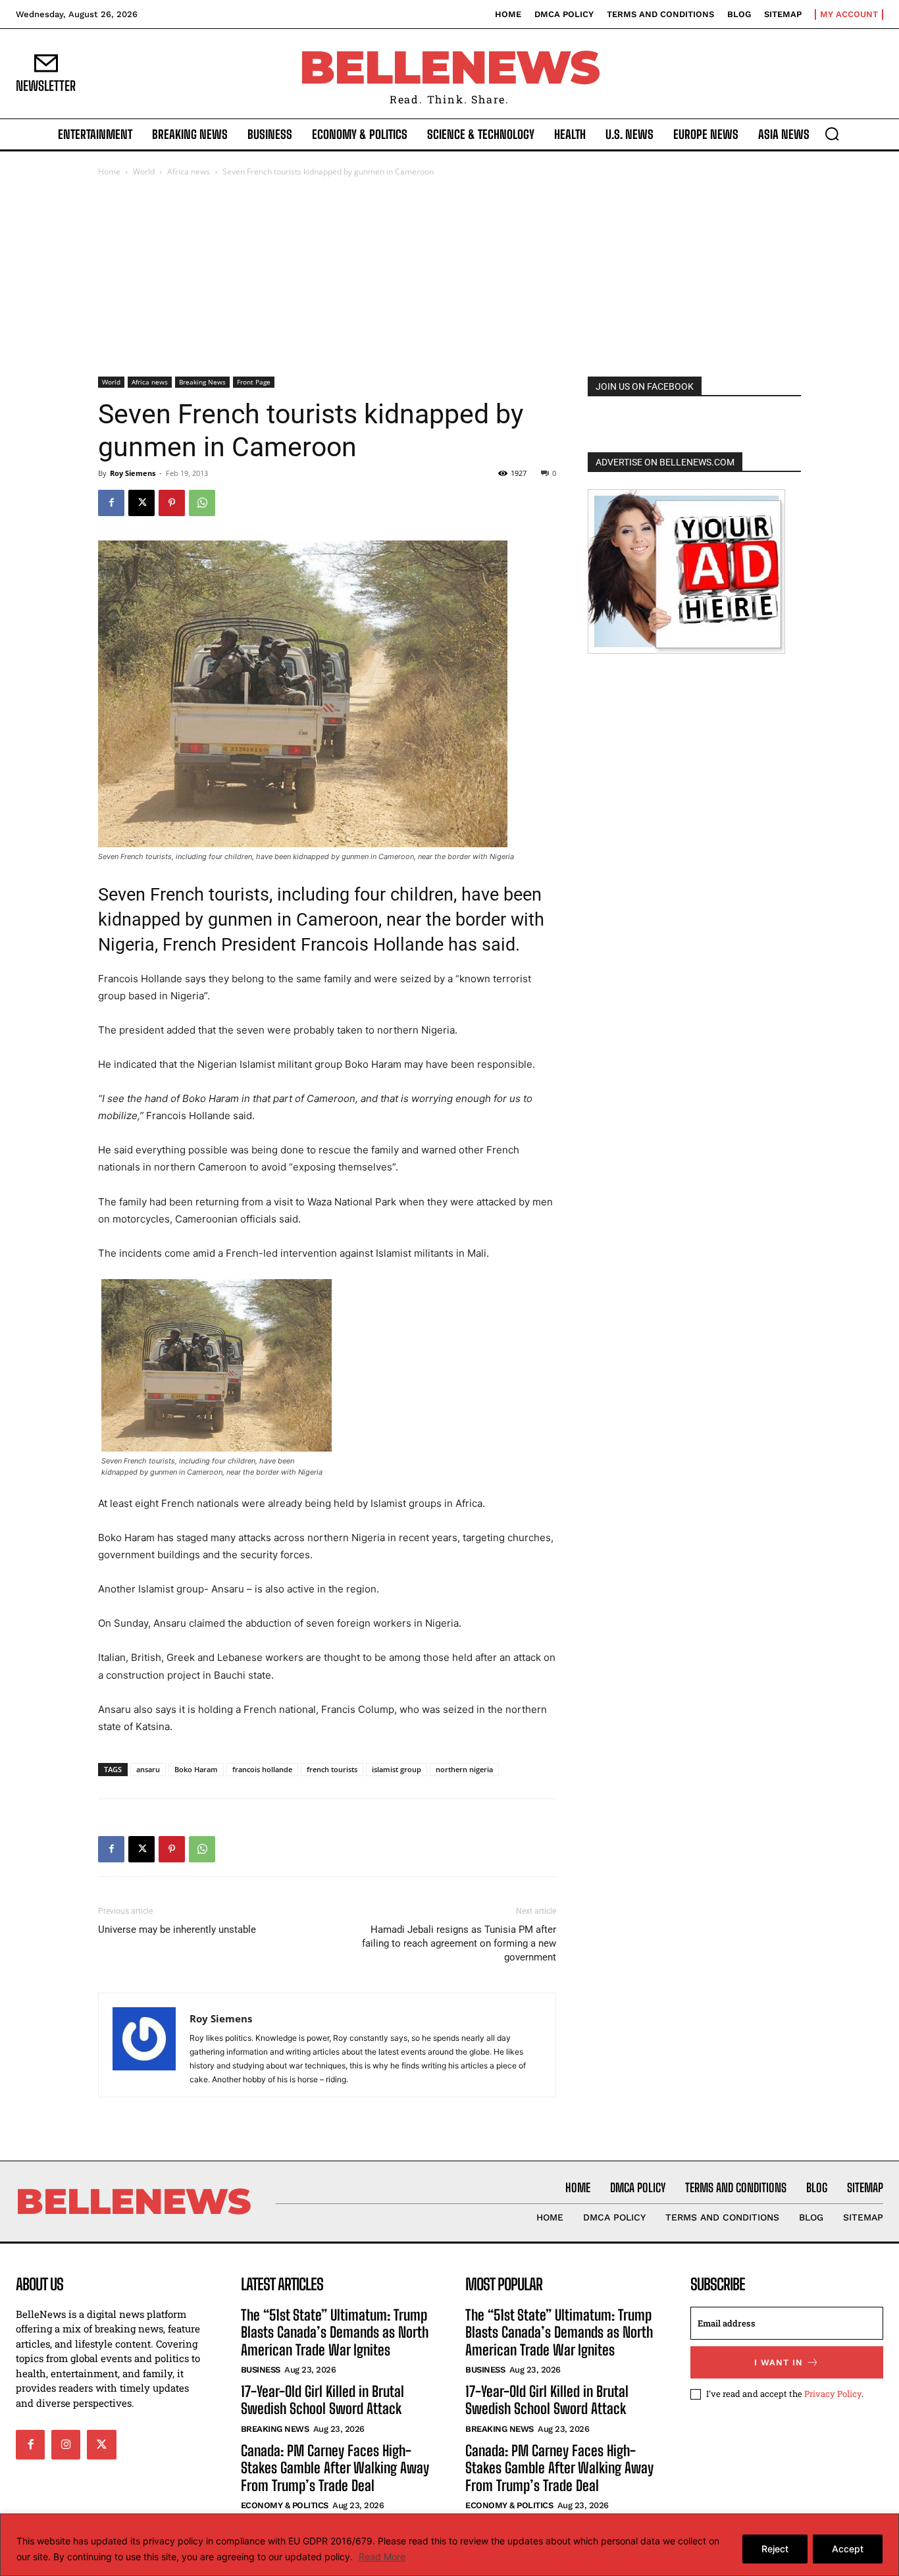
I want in (779, 2362)
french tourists (332, 1769)
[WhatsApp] (202, 503)
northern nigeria (464, 1769)
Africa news (189, 171)
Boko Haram (196, 1769)
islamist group (397, 1769)
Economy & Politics (285, 2505)
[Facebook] (111, 503)
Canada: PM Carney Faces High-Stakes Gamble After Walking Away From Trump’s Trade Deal (335, 2468)
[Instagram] (66, 2444)
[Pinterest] (172, 503)
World (144, 171)
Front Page (254, 382)
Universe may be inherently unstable (177, 1930)
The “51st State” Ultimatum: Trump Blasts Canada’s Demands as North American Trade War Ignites (335, 2332)
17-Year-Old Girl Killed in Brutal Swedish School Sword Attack (322, 2400)
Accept (848, 2549)
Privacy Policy (833, 2394)
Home (109, 171)
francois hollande (262, 1769)
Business (261, 2370)
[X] (141, 503)
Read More (382, 2557)
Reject (775, 2549)
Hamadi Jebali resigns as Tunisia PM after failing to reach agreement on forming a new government (459, 1943)
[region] (449, 2545)
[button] (832, 134)
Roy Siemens (133, 473)
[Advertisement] (449, 278)
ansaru (148, 1769)
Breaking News (202, 382)
